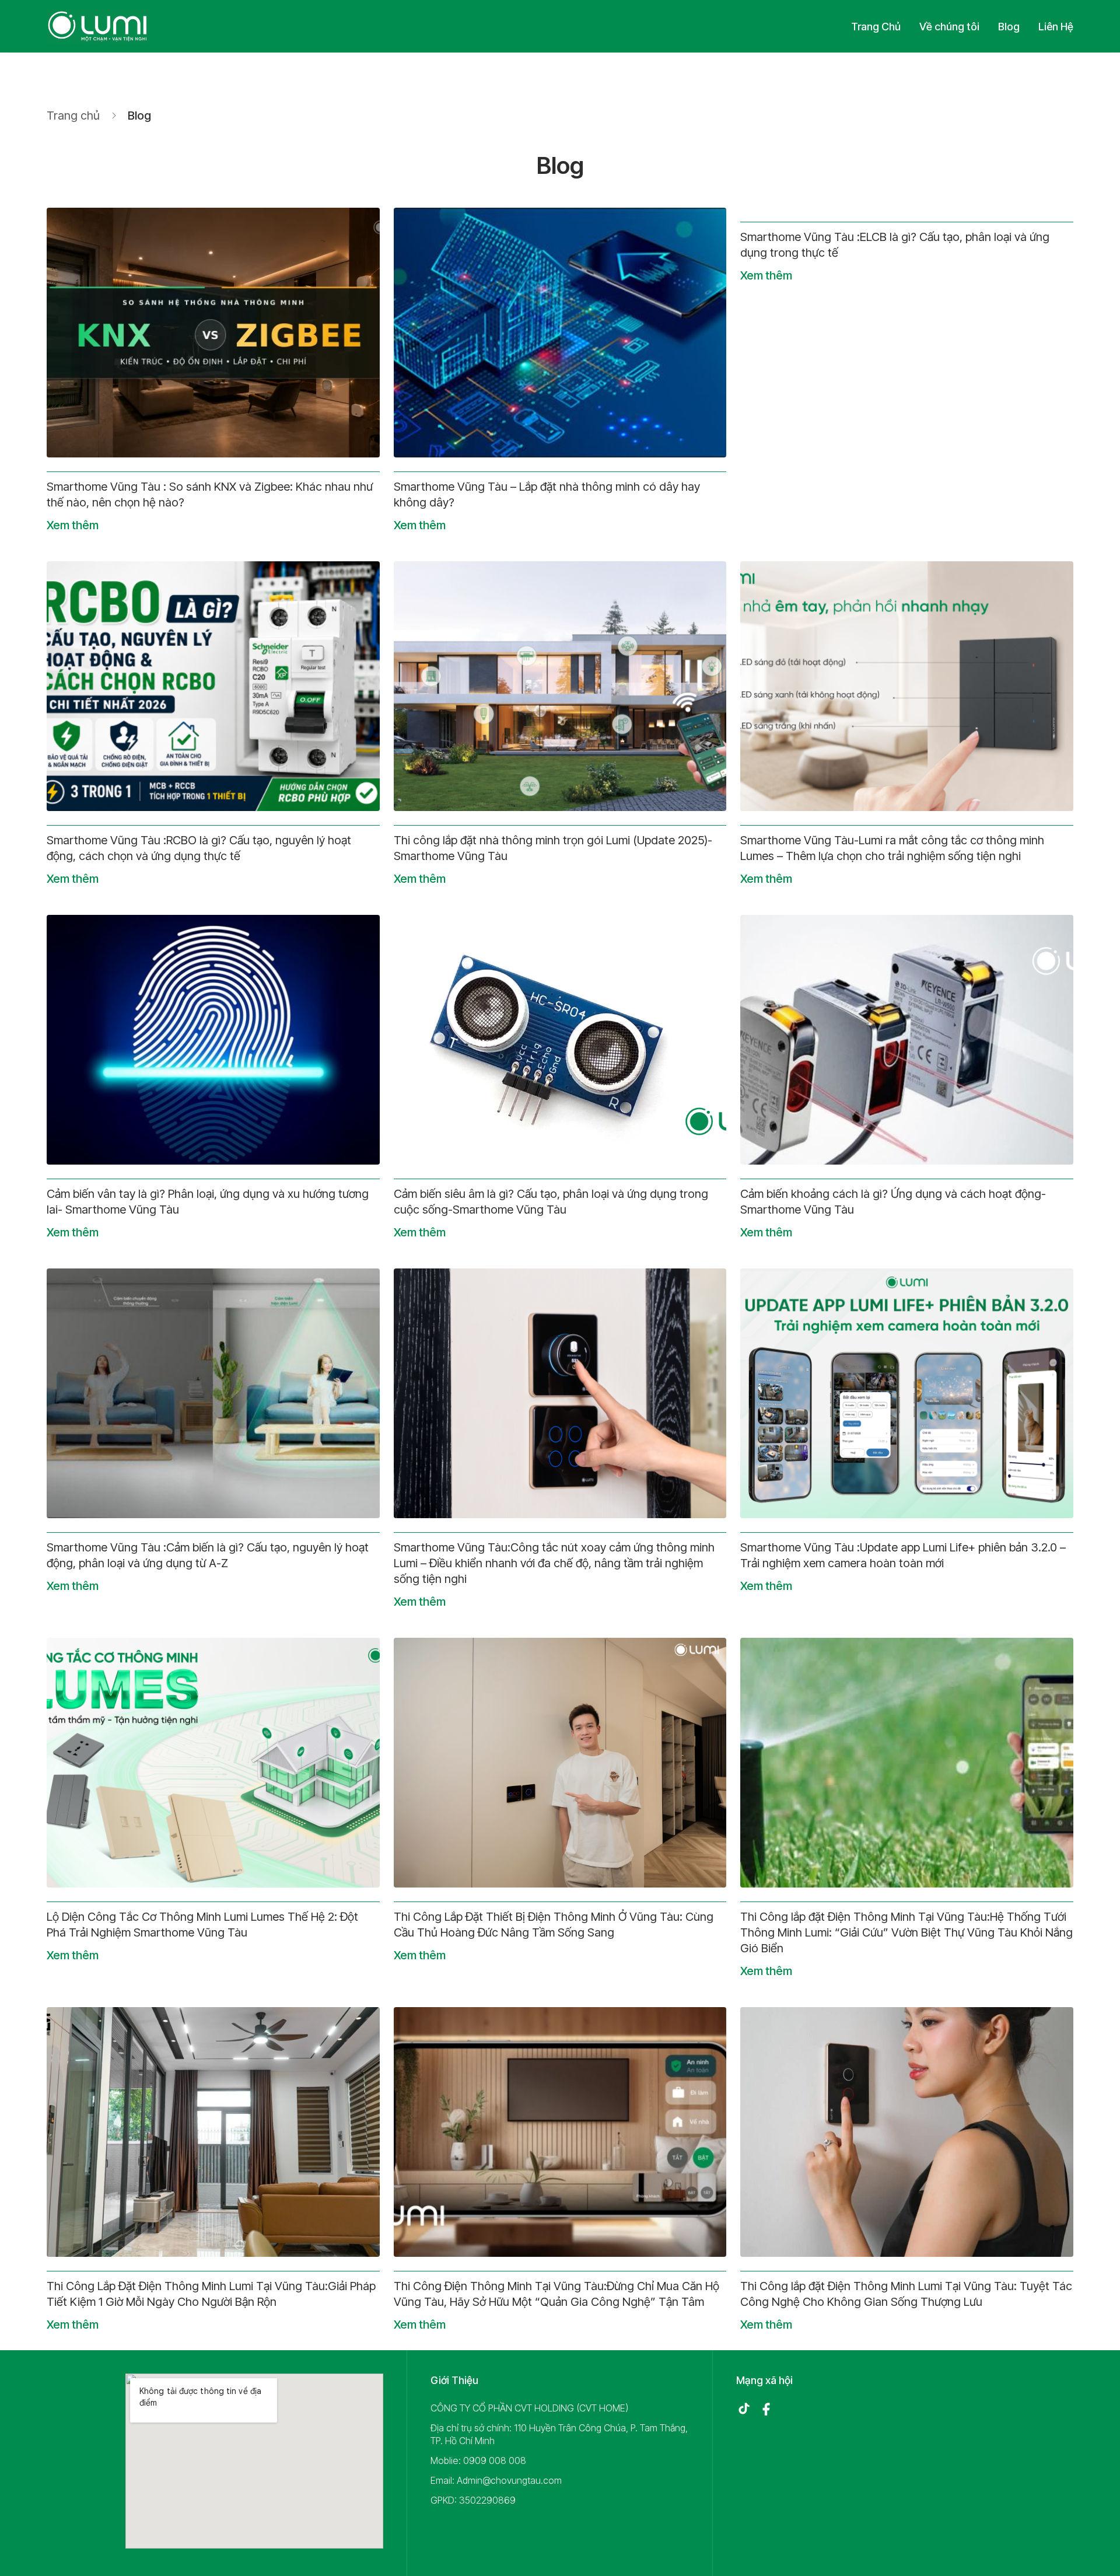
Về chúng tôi (949, 27)
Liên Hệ (1056, 27)
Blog (1009, 27)
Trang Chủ (876, 27)
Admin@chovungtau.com (509, 2480)
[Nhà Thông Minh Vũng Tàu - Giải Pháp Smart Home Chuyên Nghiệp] (98, 26)
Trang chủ (73, 116)
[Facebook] (766, 2409)
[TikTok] (744, 2409)
